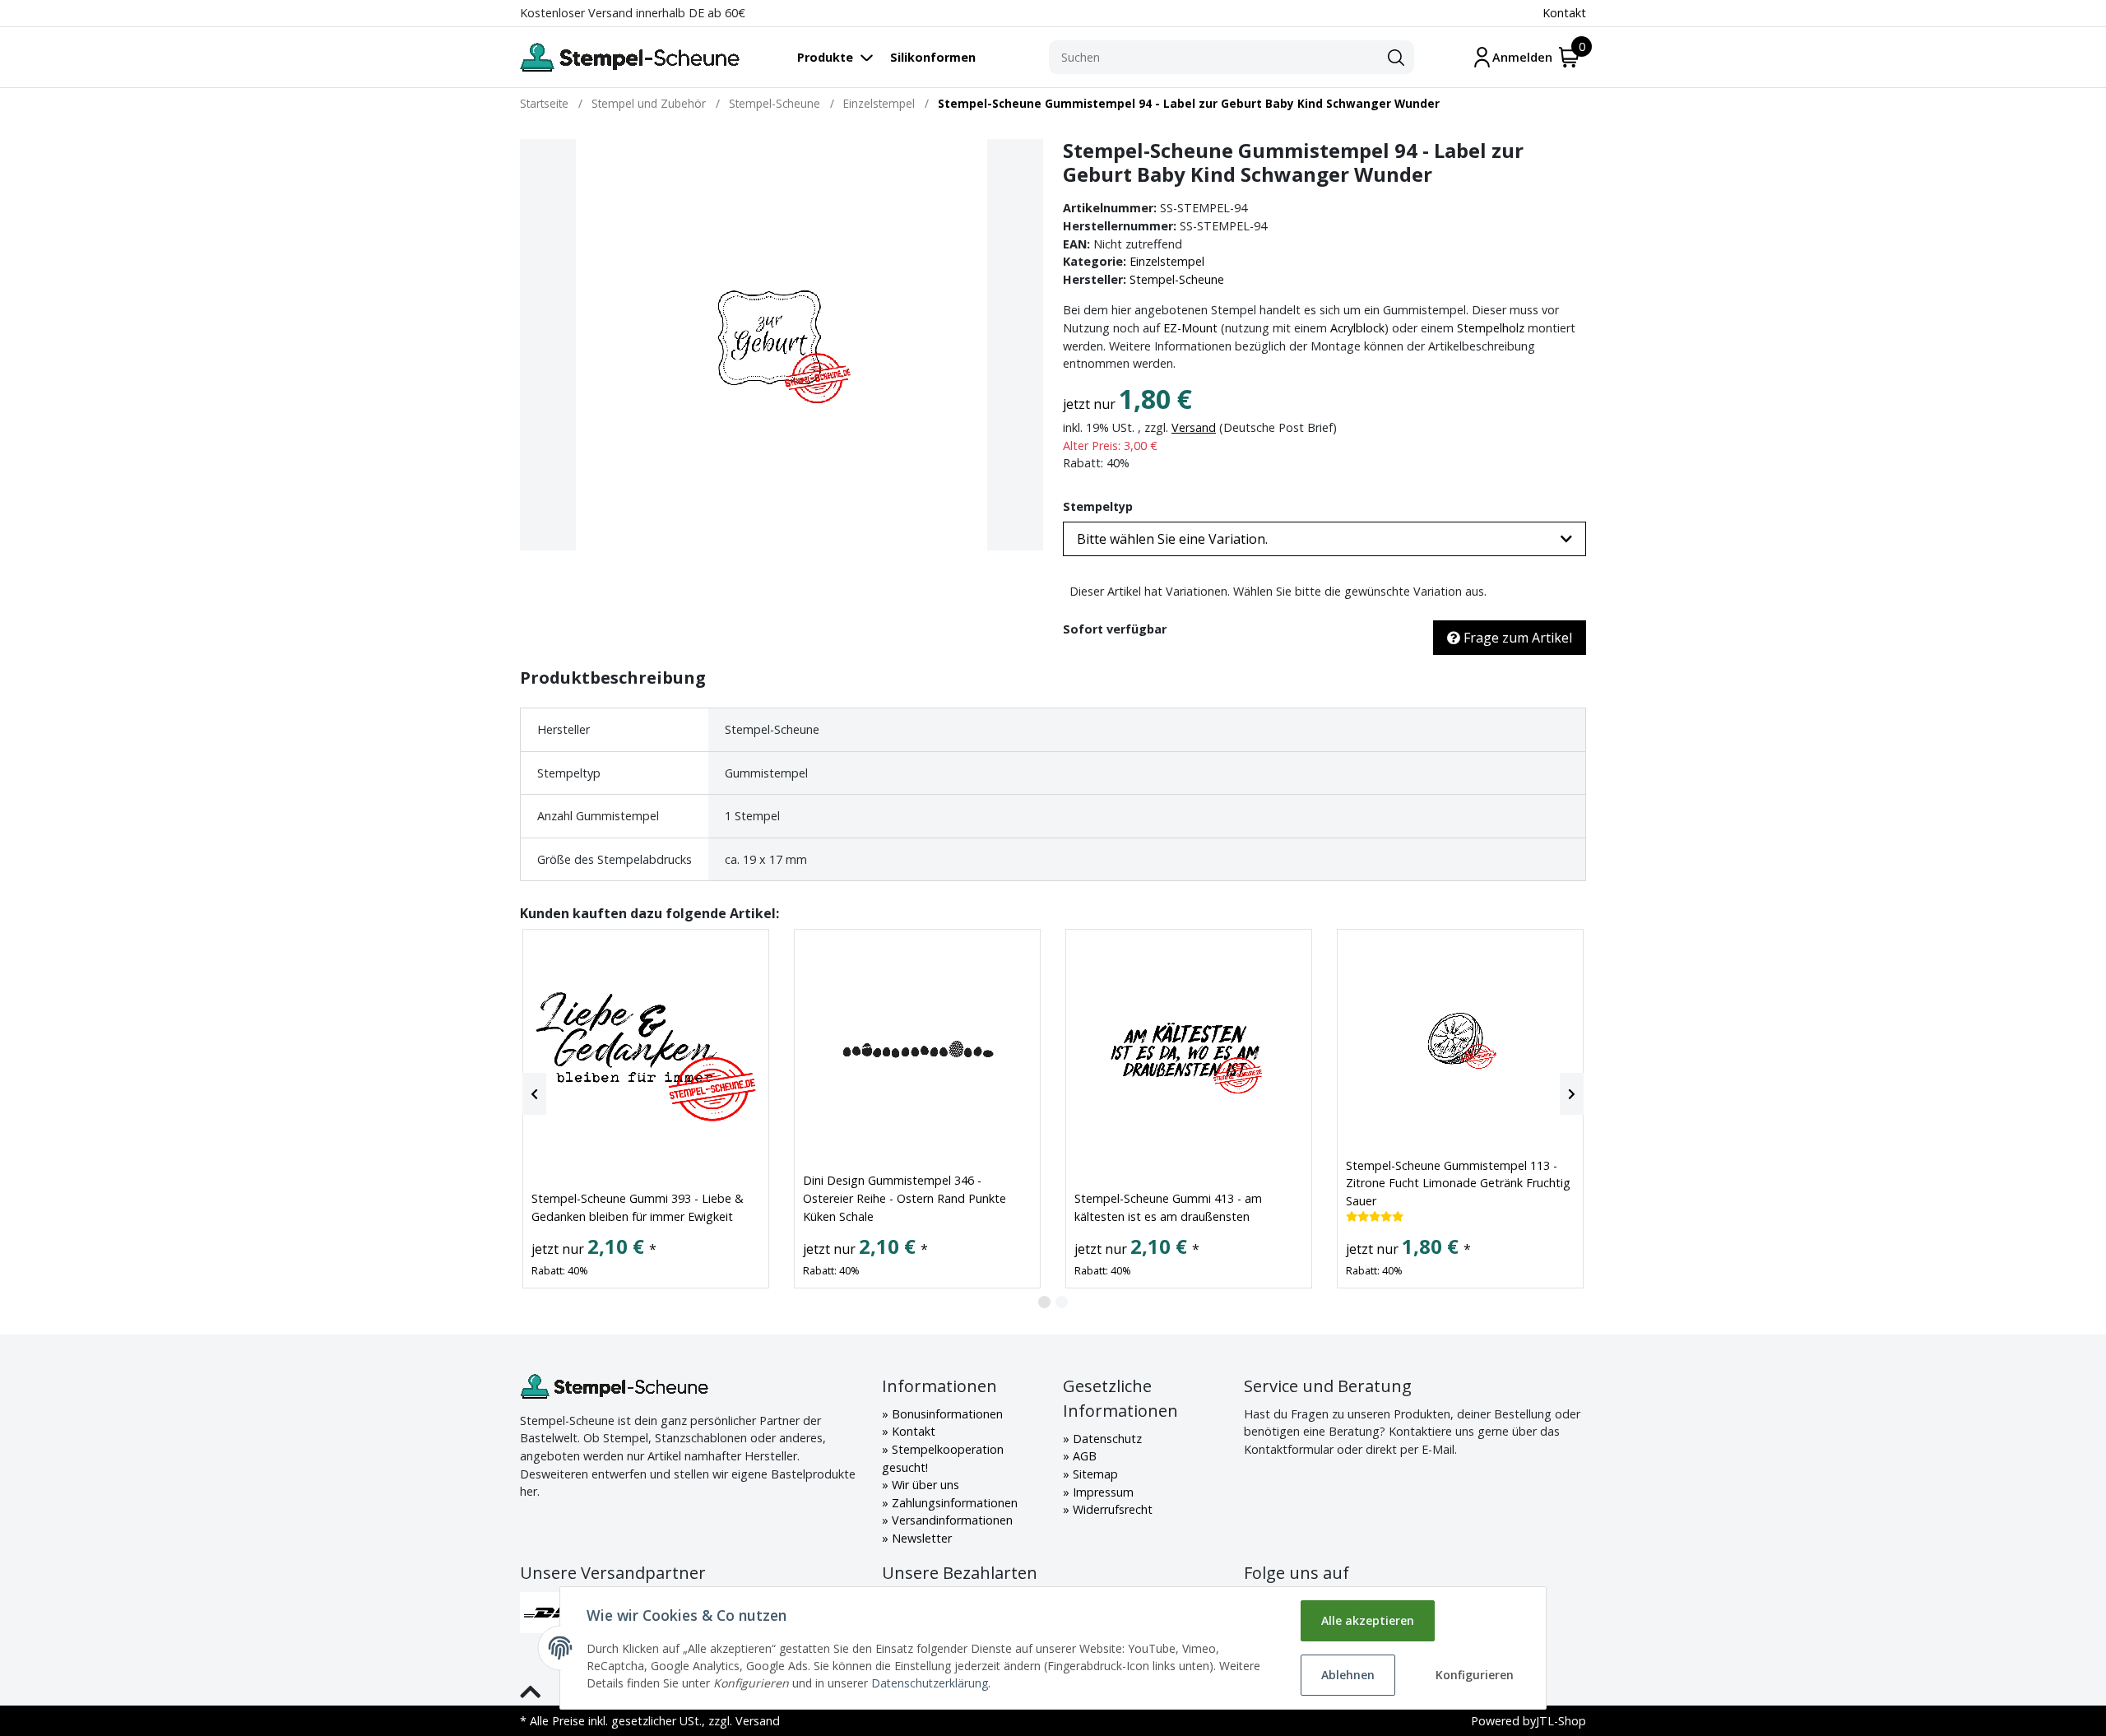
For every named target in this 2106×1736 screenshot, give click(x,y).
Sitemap (1094, 1474)
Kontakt (1564, 13)
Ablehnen (1348, 1675)
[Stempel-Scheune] (630, 57)
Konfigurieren (1475, 1675)
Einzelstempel (1167, 261)
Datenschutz (1106, 1439)
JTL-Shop (1561, 1721)
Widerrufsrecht (1111, 1509)
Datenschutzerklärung (930, 1683)
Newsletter (920, 1538)
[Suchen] (1396, 58)
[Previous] (534, 1094)
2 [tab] (1062, 1302)
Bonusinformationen (946, 1414)
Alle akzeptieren (1368, 1620)
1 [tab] (1044, 1302)
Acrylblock (1357, 328)
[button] (1324, 539)
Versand (1194, 427)
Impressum (1102, 1492)
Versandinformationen (951, 1520)
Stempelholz (1491, 328)
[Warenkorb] (1569, 57)
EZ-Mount (1190, 328)
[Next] (1572, 1094)
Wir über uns (924, 1485)
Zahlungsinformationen (953, 1503)
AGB (1083, 1456)
